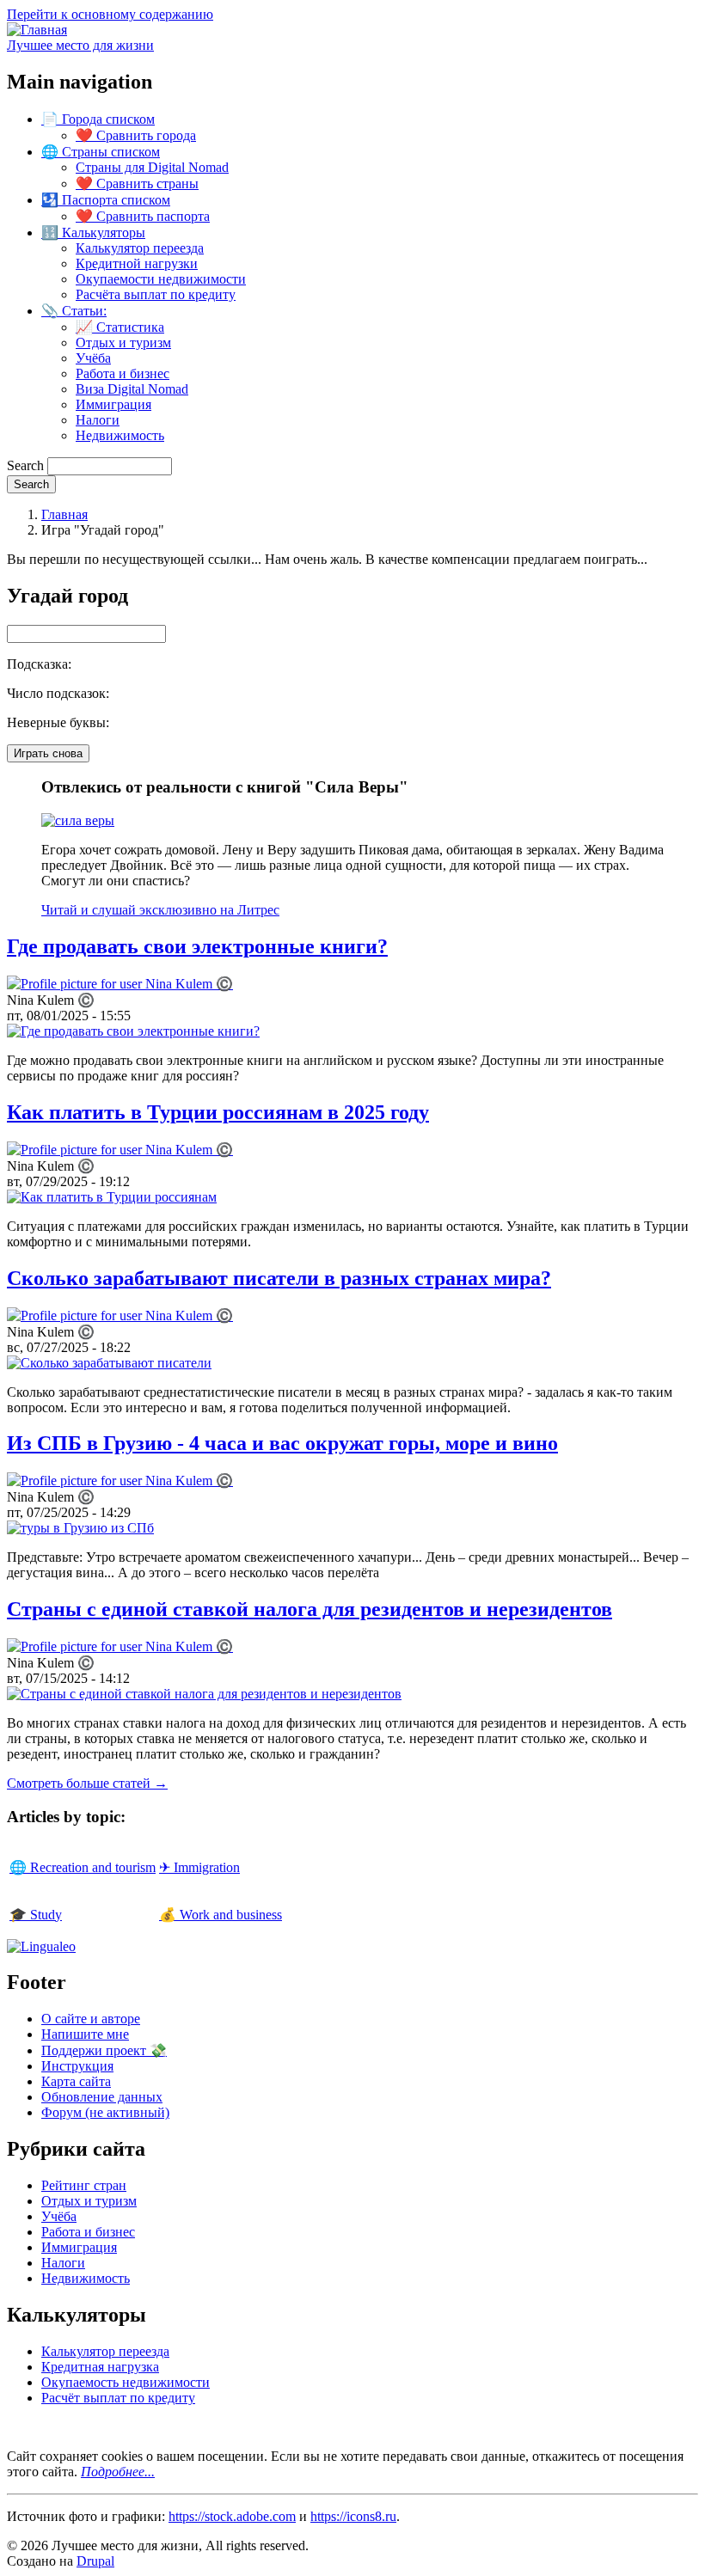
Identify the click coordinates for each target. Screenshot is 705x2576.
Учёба (93, 358)
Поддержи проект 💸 (104, 2050)
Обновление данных (102, 2097)
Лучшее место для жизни (80, 45)
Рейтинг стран (84, 2185)
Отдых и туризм (123, 343)
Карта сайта (76, 2081)
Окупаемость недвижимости (126, 2382)
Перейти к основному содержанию (110, 14)
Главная (64, 514)
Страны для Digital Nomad (152, 167)
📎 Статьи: (74, 311)
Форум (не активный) (105, 2112)
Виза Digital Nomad (132, 389)
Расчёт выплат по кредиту (118, 2398)
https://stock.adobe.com (232, 2516)
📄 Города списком (98, 119)
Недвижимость (120, 435)
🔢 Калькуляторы (93, 233)
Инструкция (77, 2066)
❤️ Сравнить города (136, 135)
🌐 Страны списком (101, 152)
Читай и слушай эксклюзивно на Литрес (160, 910)
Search (25, 465)
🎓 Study (36, 1915)
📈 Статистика (120, 327)
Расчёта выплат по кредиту (156, 294)
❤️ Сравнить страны (137, 184)
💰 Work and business (221, 1915)
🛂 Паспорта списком (106, 200)
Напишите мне (85, 2034)
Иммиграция (113, 404)
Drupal (95, 2561)
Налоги (98, 420)
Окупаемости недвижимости (161, 279)
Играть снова (48, 753)
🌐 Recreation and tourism (83, 1867)
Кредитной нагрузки (137, 263)
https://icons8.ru (353, 2516)
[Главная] (37, 30)
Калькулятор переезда (140, 248)
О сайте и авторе (91, 2019)
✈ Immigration (199, 1867)
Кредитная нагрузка (100, 2367)
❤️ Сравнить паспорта (143, 216)
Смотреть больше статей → (87, 1783)
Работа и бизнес (123, 373)
